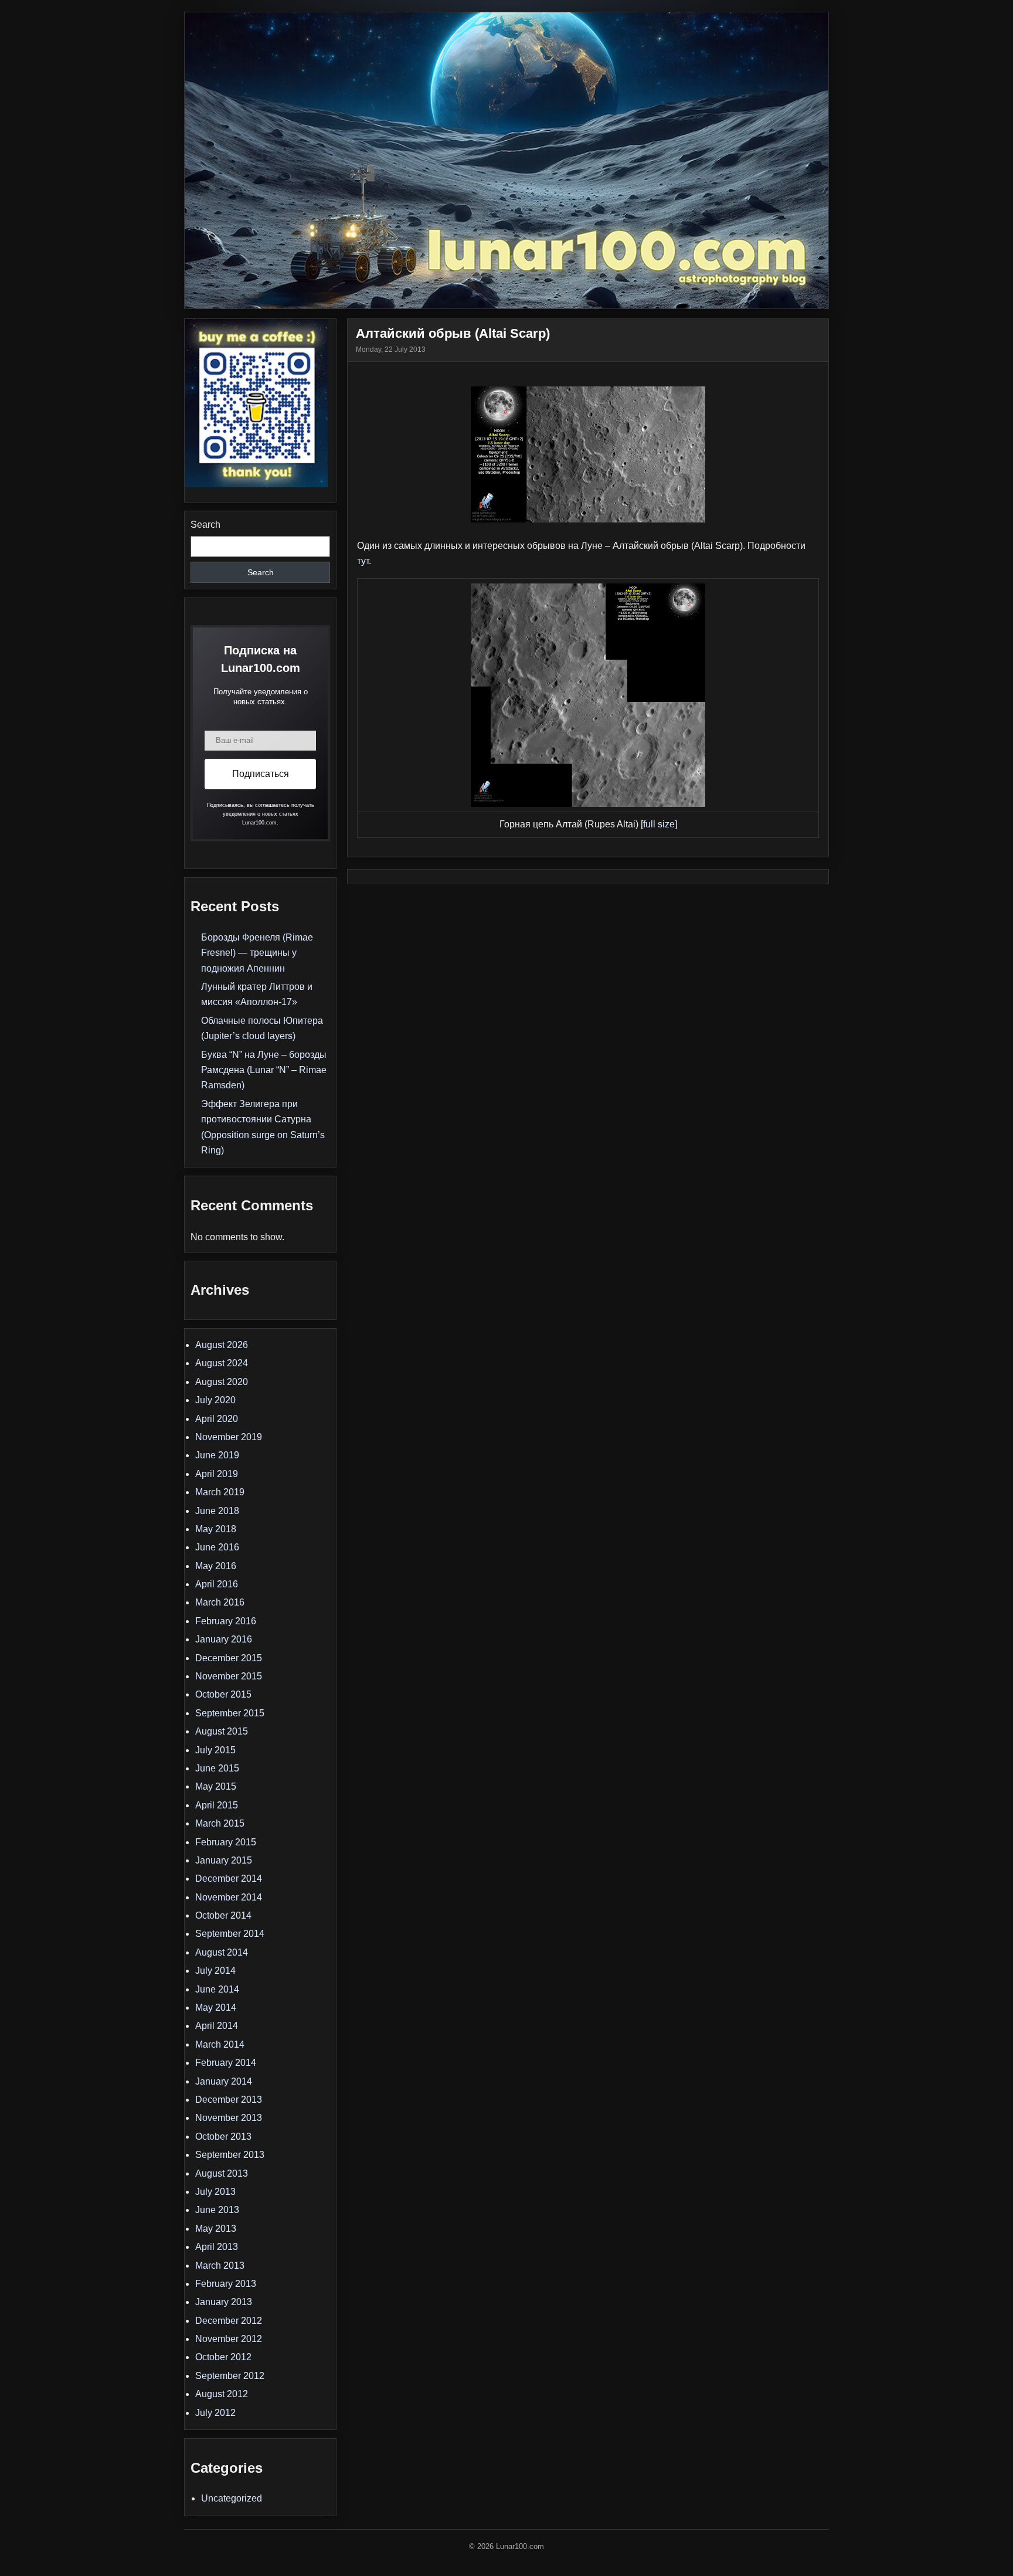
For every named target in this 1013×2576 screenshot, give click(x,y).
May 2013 (216, 2229)
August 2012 (222, 2394)
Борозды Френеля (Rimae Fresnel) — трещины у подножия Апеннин (257, 953)
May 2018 (216, 1529)
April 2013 (217, 2247)
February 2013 (226, 2284)
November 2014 (229, 1897)
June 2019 (217, 1455)
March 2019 (220, 1492)
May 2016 (216, 1566)
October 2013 (223, 2137)
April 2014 (217, 2026)
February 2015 (226, 1842)
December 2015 (229, 1658)
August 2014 (222, 1952)
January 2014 (224, 2081)
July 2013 (215, 2192)
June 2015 (217, 1768)
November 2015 (229, 1676)
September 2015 (230, 1713)
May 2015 (216, 1786)
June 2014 (217, 1989)
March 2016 (220, 1602)
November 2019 (229, 1437)
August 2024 (222, 1363)
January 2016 (224, 1639)
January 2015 (224, 1860)
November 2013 (229, 2118)
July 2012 (215, 2413)
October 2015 (223, 1694)
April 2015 (217, 1805)
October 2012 (223, 2357)
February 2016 (226, 1621)
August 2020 (222, 1382)
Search (205, 525)
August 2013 (222, 2173)
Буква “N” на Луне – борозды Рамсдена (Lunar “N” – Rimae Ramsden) (264, 1070)
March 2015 (220, 1823)
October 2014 (223, 1915)
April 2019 (217, 1474)
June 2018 (217, 1511)
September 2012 (230, 2376)
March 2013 (220, 2266)
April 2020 (217, 1419)
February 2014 (226, 2063)
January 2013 (224, 2302)
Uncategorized (232, 2498)
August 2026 (222, 1345)
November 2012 (229, 2339)
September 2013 (230, 2155)
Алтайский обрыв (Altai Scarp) (453, 333)
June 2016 (217, 1547)
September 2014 (230, 1934)
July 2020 (215, 1400)
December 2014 (229, 1878)
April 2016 (217, 1584)
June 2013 (217, 2210)
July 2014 (215, 1971)
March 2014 (220, 2044)
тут (363, 561)
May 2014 (216, 2007)
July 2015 (215, 1750)
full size (659, 824)
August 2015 (222, 1731)
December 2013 (229, 2100)
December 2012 (229, 2321)
